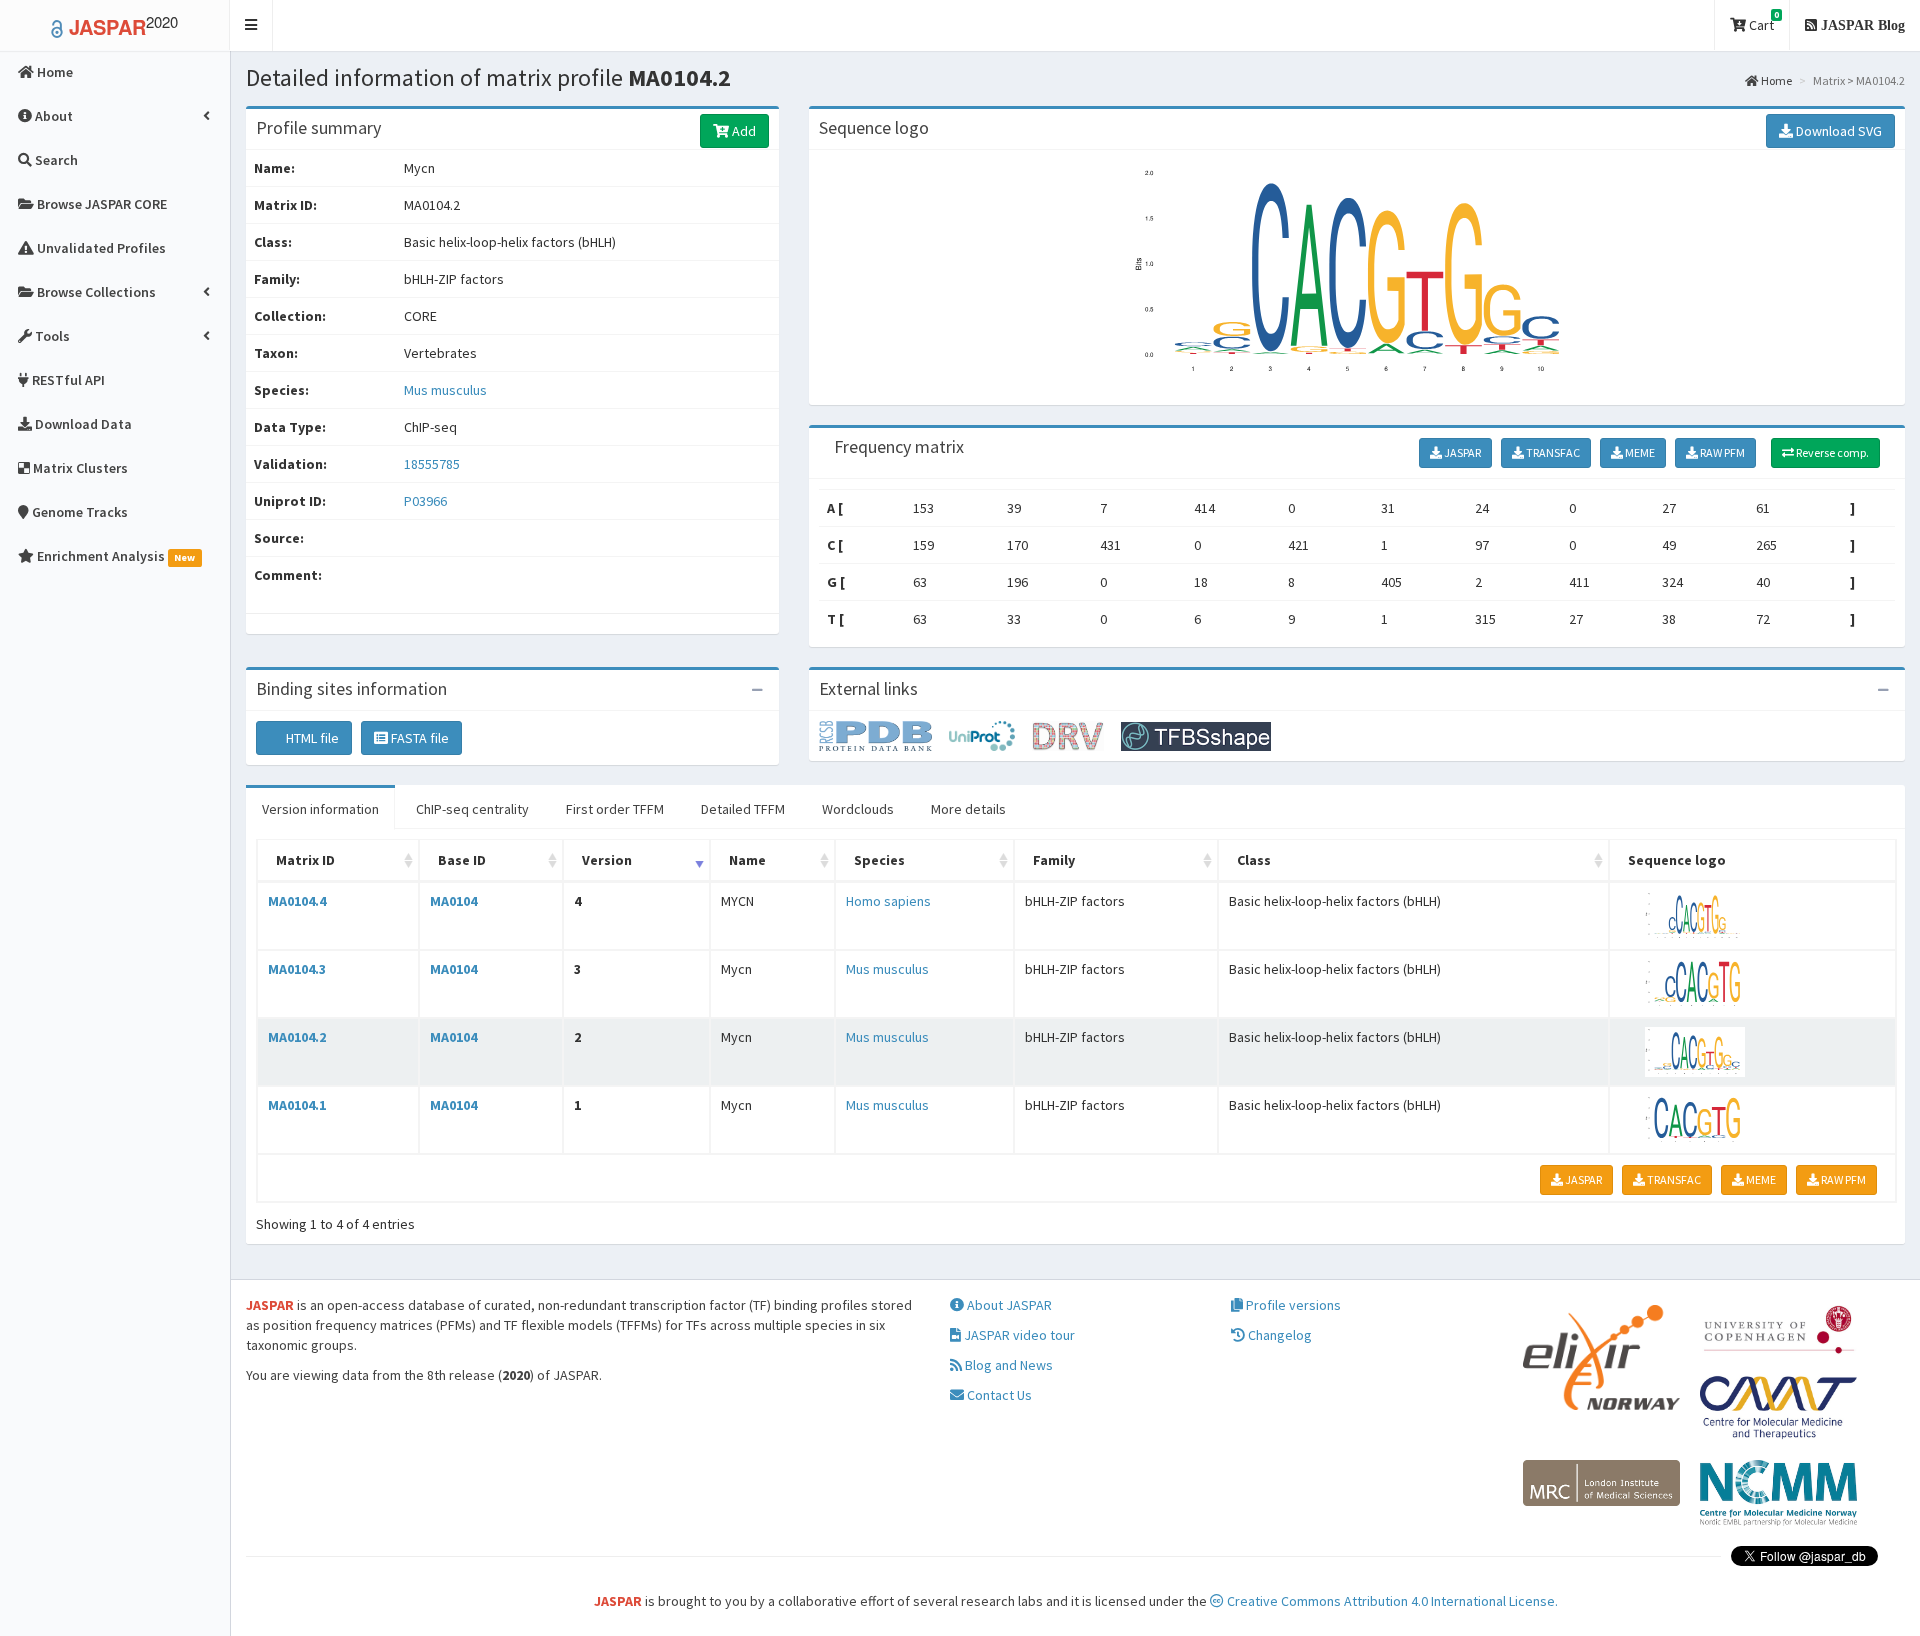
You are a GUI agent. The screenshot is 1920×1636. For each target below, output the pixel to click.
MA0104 (453, 901)
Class (1254, 860)
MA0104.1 (297, 1105)
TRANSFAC (1552, 452)
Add (742, 131)
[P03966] (884, 735)
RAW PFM (1721, 452)
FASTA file (418, 738)
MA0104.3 (297, 969)
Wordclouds (858, 809)
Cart (1762, 21)
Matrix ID (305, 860)
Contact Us (998, 1395)
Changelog (1278, 1335)
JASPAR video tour (1018, 1335)
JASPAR (1461, 452)
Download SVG (1837, 131)
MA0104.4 (297, 901)
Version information (320, 809)
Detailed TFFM (743, 809)
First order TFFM (615, 809)
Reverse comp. (1831, 452)
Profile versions (1292, 1305)
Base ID (462, 860)
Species (879, 860)
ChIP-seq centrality (472, 809)
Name (747, 860)
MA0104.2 (297, 1037)
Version (607, 860)
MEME (1639, 452)
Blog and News (1007, 1365)
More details (968, 809)
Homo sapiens (888, 901)
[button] (251, 25)
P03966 (427, 501)
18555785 (432, 464)
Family (1054, 860)
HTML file (311, 738)
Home (1775, 80)
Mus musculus (445, 390)
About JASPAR (1008, 1305)
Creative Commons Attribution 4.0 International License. (1391, 1601)
